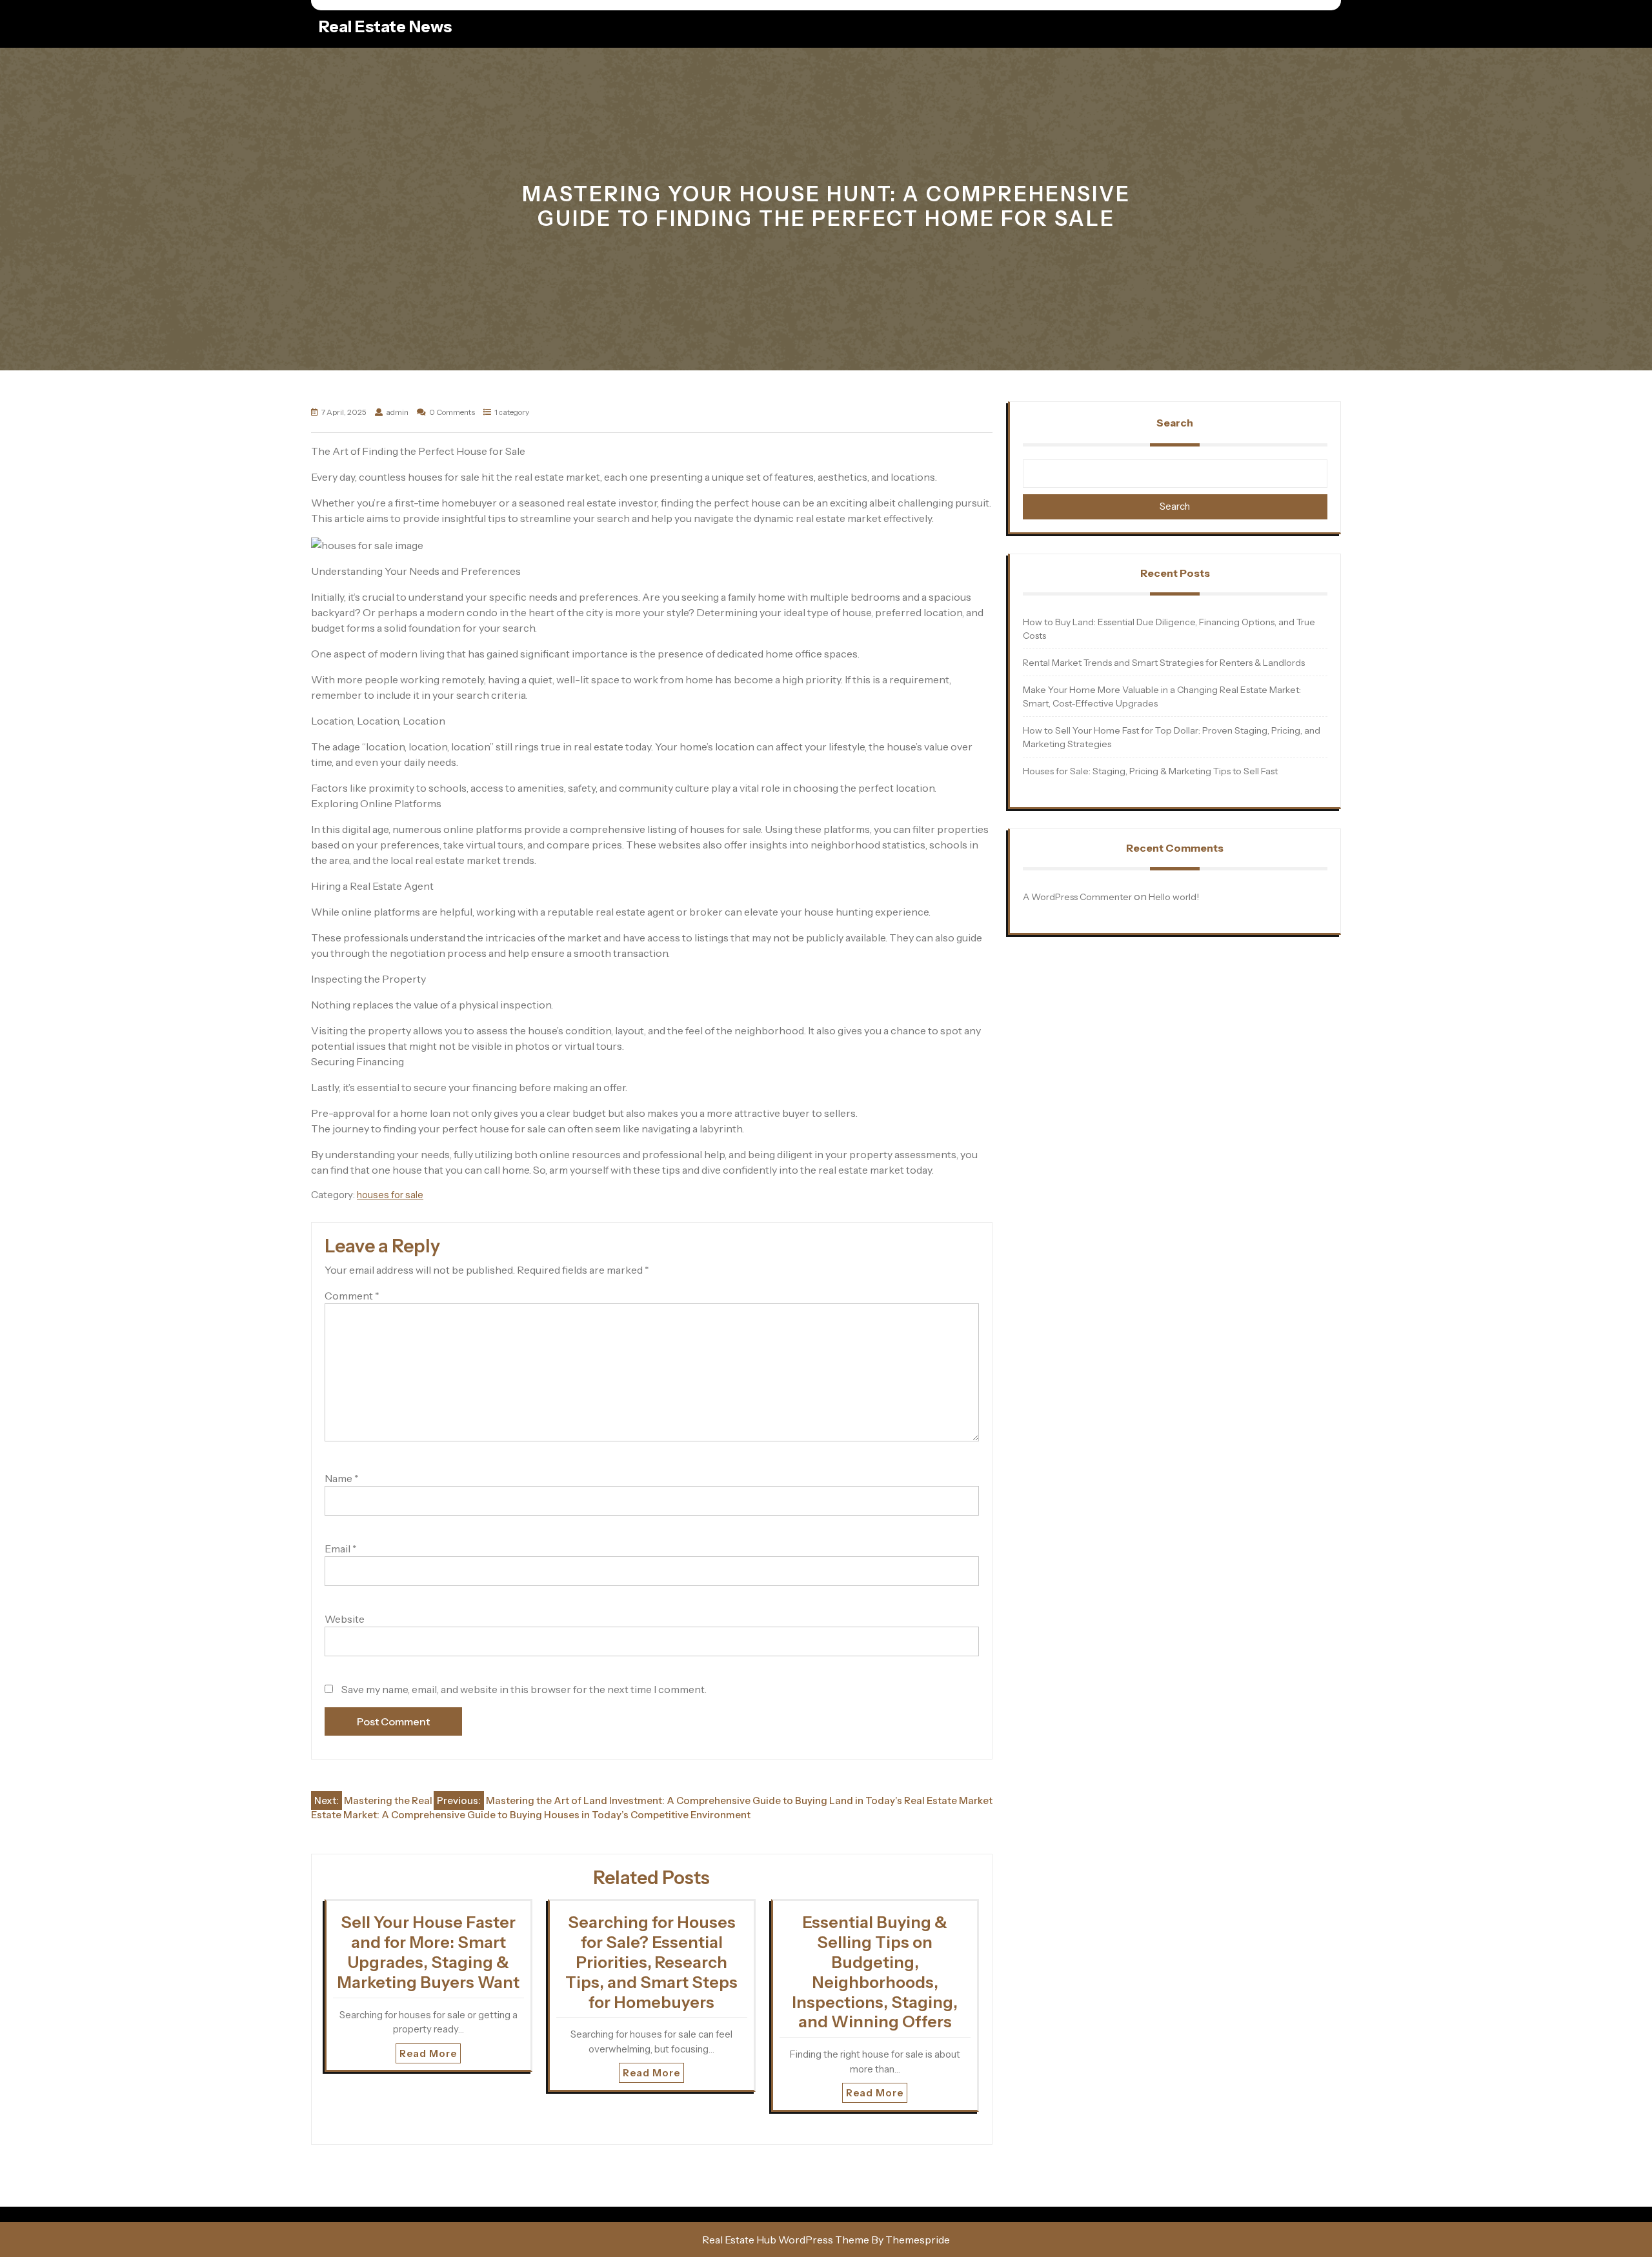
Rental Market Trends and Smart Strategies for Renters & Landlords (1164, 663)
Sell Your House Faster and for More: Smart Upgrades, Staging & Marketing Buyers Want (428, 1952)
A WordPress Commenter (1077, 897)
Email (341, 1549)
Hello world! (1174, 897)
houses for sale (390, 1195)
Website (345, 1619)
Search (1175, 423)
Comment (352, 1296)
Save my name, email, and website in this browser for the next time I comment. (524, 1689)
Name (342, 1478)
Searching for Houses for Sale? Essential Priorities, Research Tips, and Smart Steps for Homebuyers (651, 1962)
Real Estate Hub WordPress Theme (786, 2240)
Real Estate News (385, 26)
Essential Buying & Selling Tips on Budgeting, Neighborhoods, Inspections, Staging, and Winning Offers (875, 1972)
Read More (428, 2053)
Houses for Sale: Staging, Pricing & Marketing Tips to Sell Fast (1150, 771)
